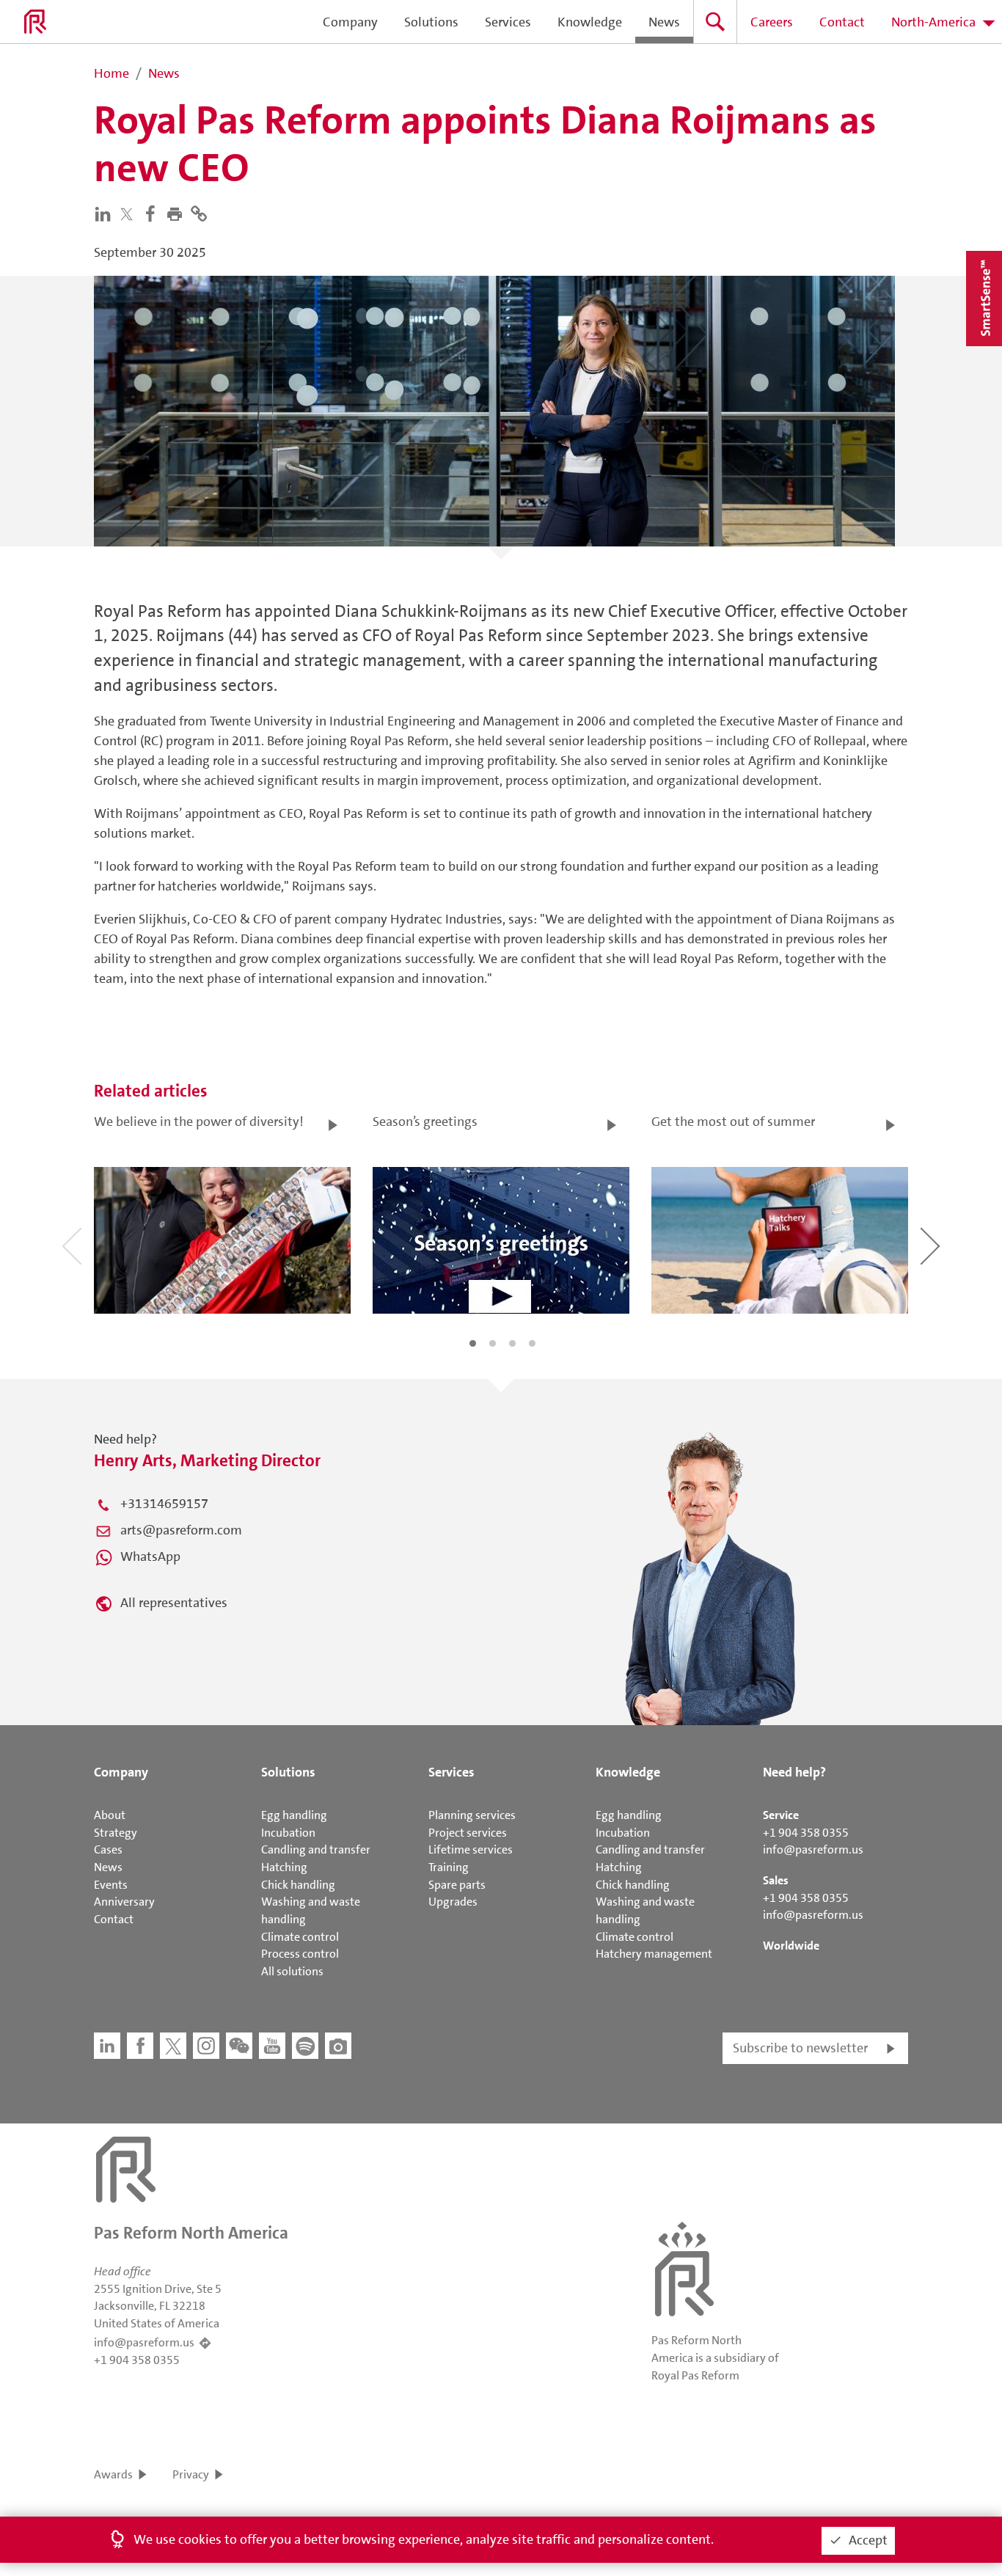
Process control (300, 1954)
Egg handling (294, 1815)
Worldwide (791, 1946)
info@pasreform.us (813, 1849)
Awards (113, 2474)
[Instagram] (206, 2046)
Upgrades (453, 1902)
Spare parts (457, 1885)
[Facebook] (154, 213)
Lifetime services (471, 1849)
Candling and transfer (316, 1849)
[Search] (715, 22)
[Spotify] (305, 2046)
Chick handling (298, 1885)
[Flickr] (338, 2046)
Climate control (300, 1937)
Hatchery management (654, 1954)
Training (449, 1867)
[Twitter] (130, 214)
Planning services (472, 1815)
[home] (35, 22)
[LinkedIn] (106, 213)
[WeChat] (239, 2046)
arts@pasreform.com (181, 1530)
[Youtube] (272, 2046)
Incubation (288, 1833)
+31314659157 (164, 1504)
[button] (178, 213)
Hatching (284, 1867)
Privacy (191, 2474)
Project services (468, 1833)
